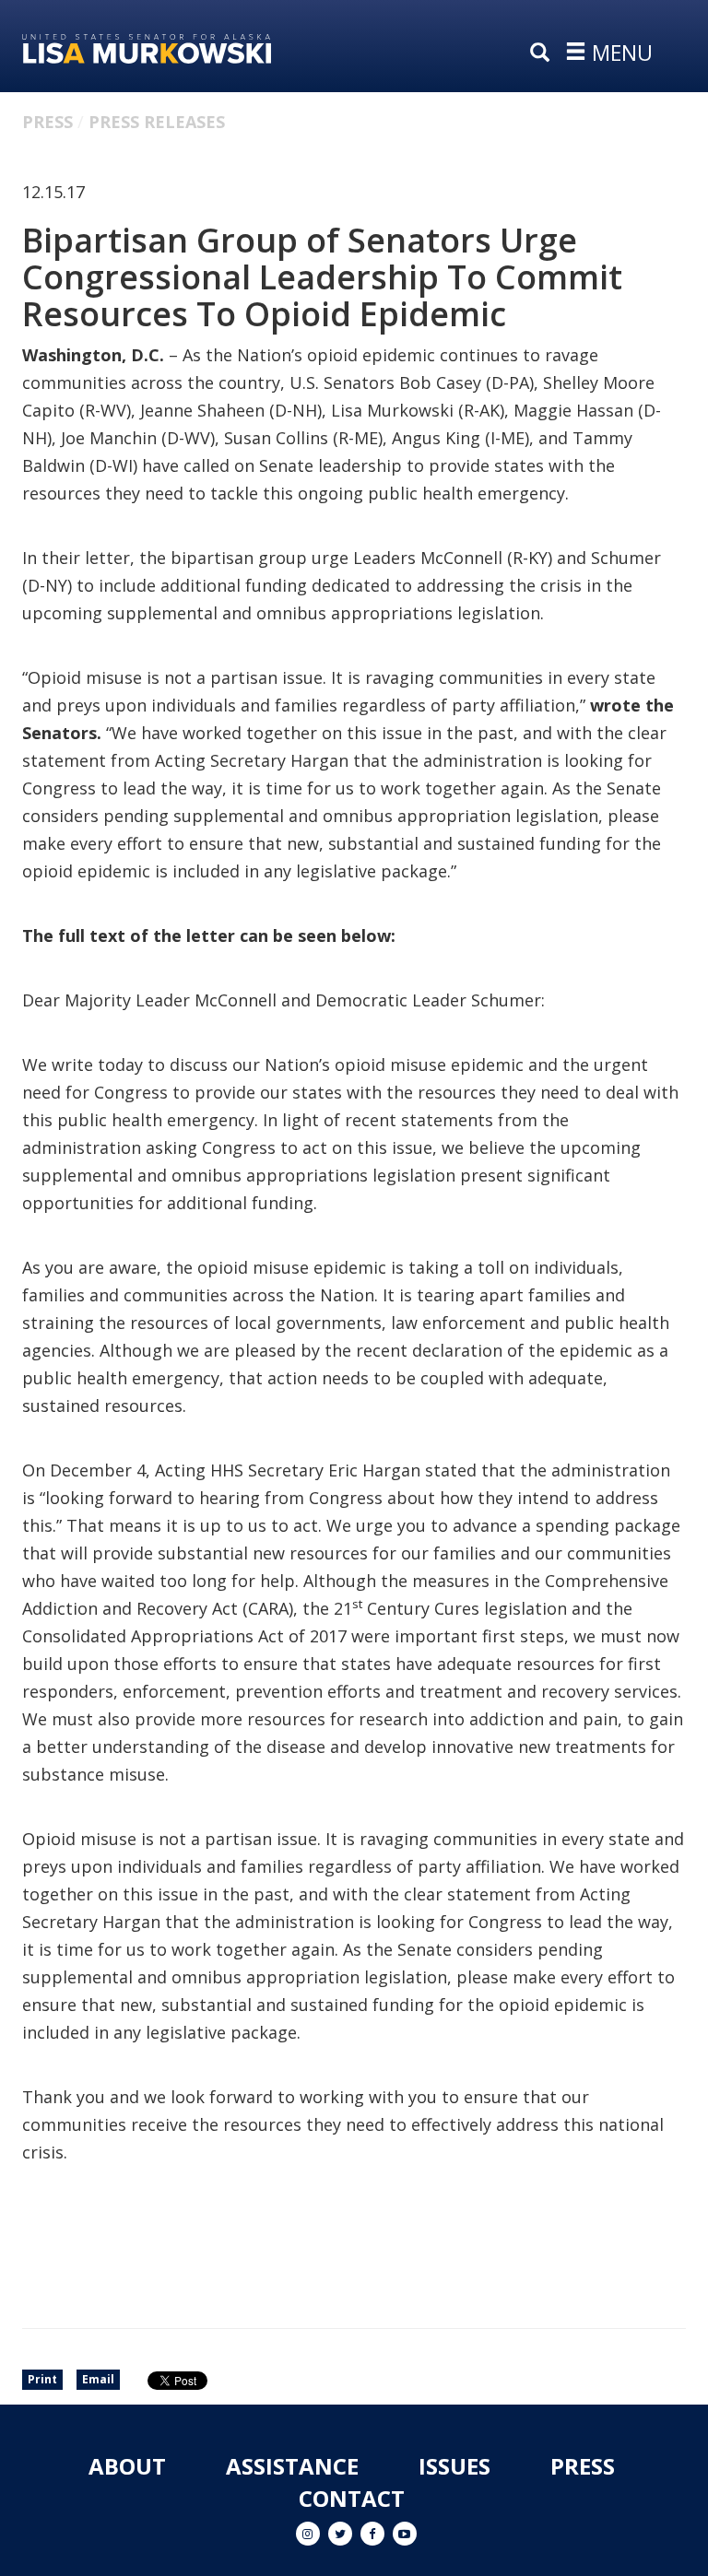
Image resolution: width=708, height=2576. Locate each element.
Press (47, 122)
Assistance (292, 2466)
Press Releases (157, 122)
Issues (454, 2466)
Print (42, 2379)
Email (98, 2379)
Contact (352, 2498)
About (127, 2466)
